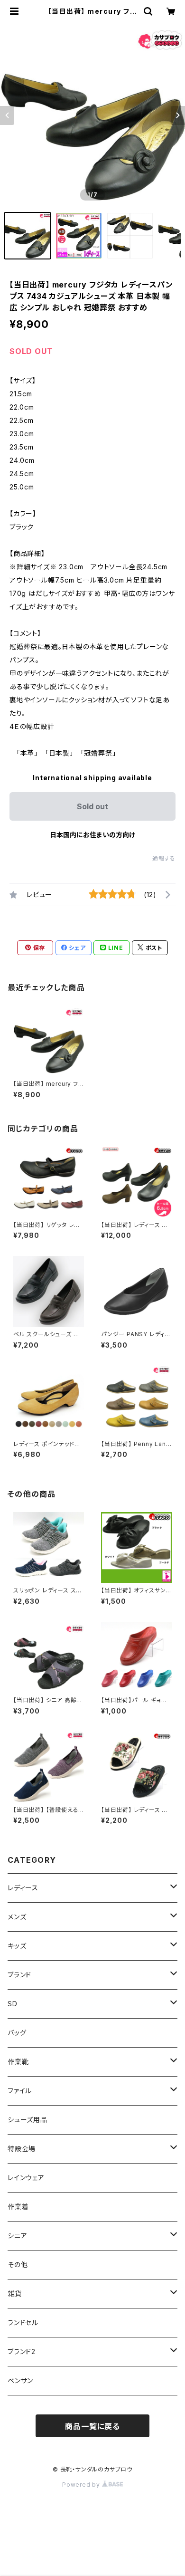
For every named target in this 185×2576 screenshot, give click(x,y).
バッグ (17, 2033)
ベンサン (20, 2380)
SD (13, 2004)
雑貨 (15, 2294)
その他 (18, 2265)
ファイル (20, 2091)
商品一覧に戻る (92, 2426)
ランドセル (23, 2322)
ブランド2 (22, 2351)
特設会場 (22, 2149)
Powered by (82, 2485)
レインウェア (26, 2178)
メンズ (17, 1917)
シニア (17, 2236)
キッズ (17, 1946)
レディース (23, 1888)
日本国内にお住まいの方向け (92, 835)
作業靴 (18, 2062)
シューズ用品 (28, 2120)
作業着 (18, 2207)
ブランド (19, 1975)
